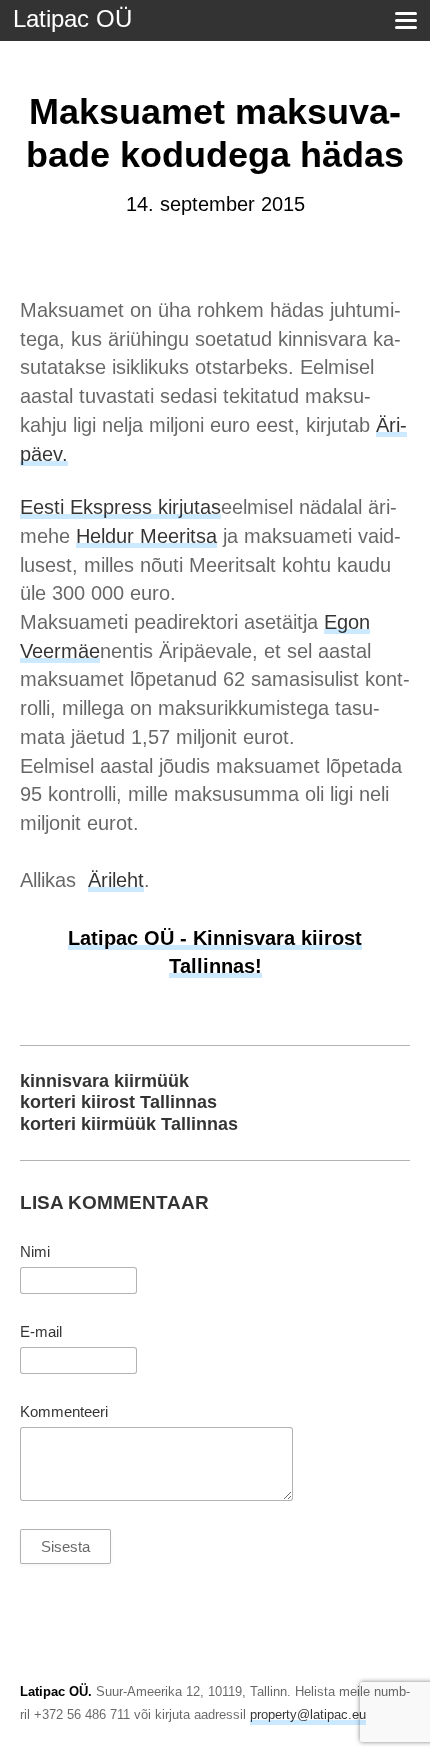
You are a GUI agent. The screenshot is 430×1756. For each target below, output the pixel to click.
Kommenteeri (64, 1412)
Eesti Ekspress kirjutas (120, 507)
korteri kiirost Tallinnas (118, 1102)
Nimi (35, 1252)
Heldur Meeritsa (146, 536)
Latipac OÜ (72, 18)
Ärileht (116, 880)
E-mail (41, 1332)
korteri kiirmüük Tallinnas (129, 1124)
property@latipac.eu (308, 1714)
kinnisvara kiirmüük (104, 1081)
